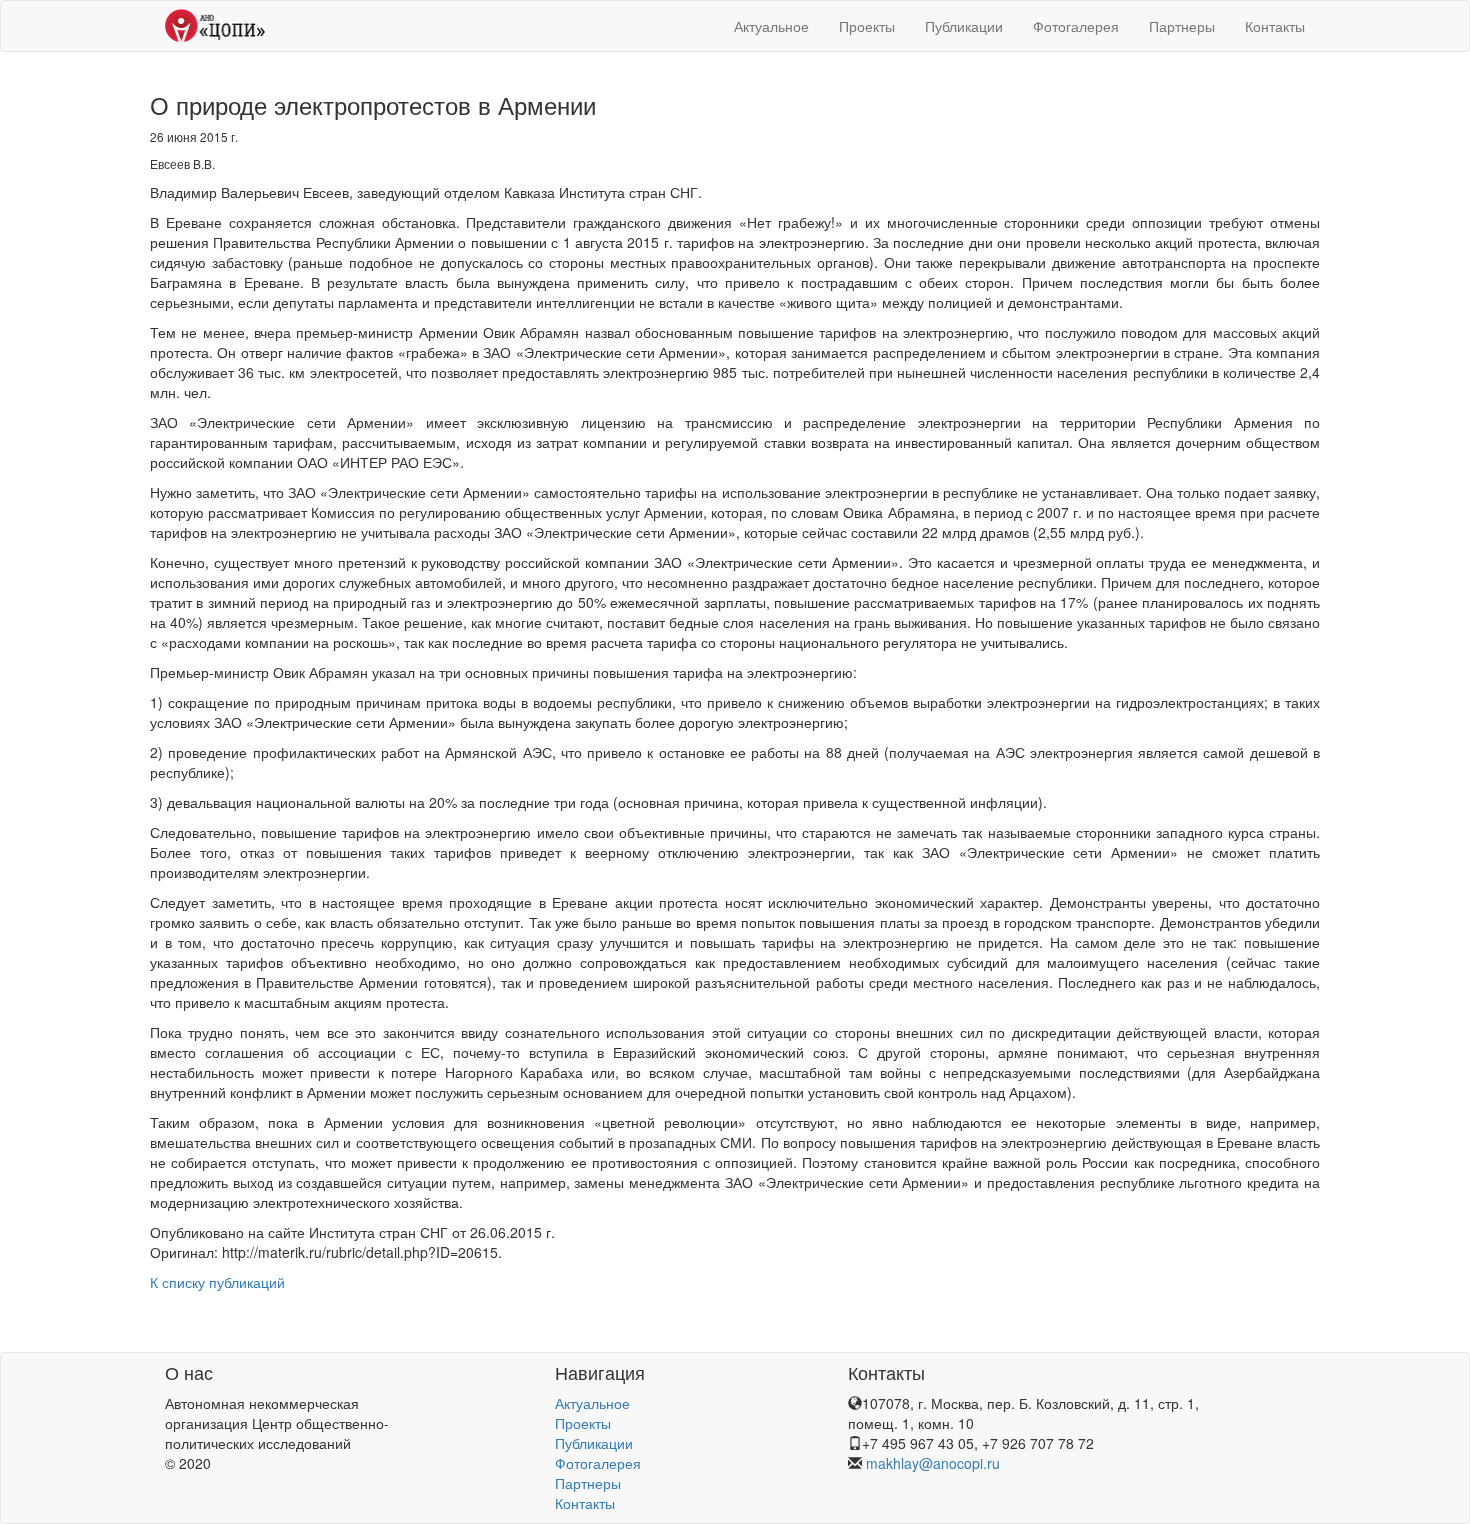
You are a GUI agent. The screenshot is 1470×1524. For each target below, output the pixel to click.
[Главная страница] (215, 26)
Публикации (964, 26)
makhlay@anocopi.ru (933, 1463)
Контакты (1275, 26)
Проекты (867, 26)
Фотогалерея (1076, 26)
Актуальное (771, 26)
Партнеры (1182, 26)
